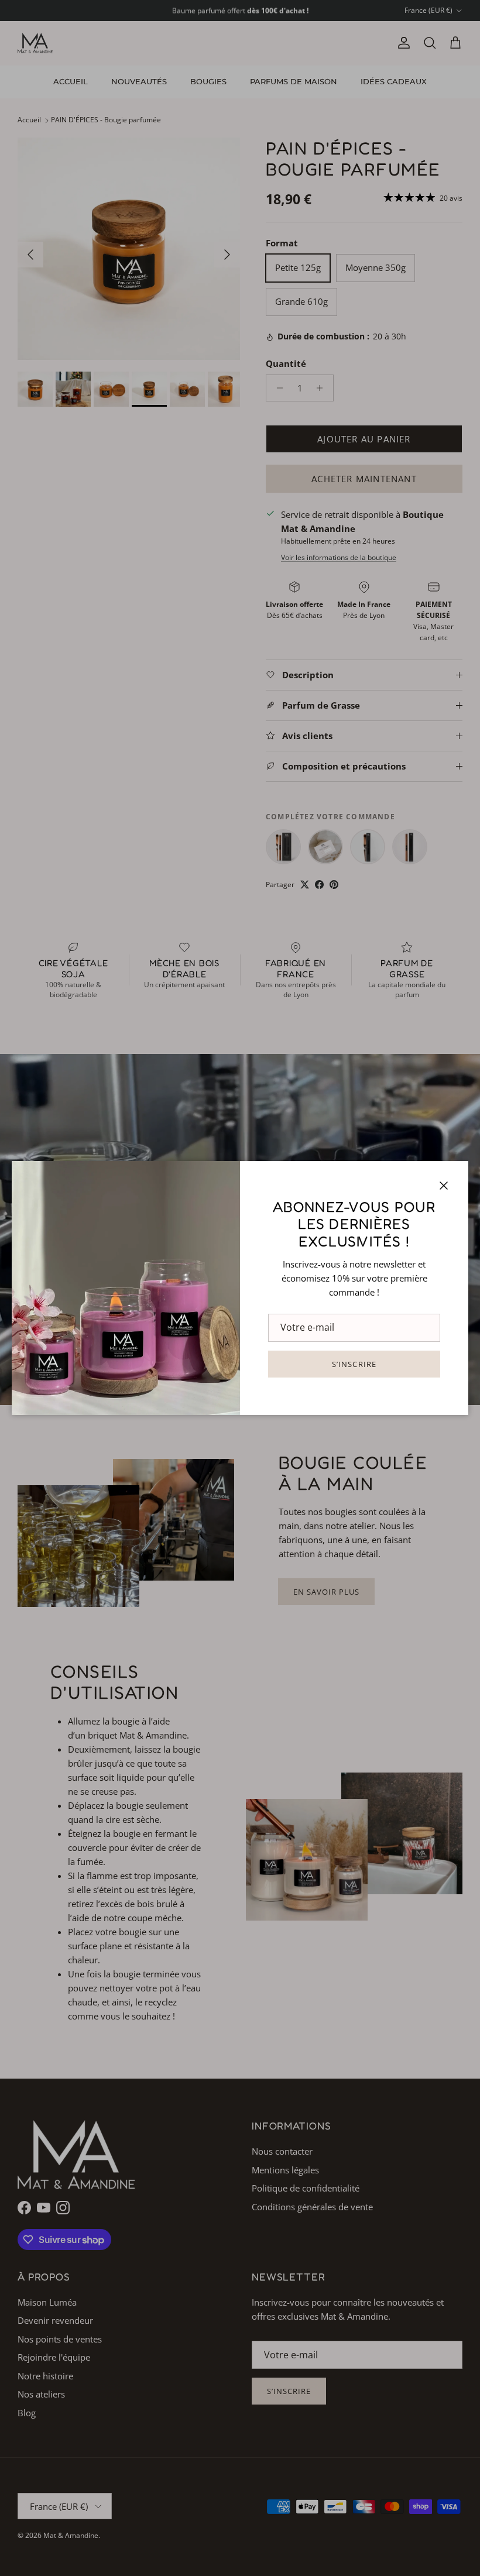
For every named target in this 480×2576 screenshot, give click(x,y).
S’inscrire (354, 1364)
